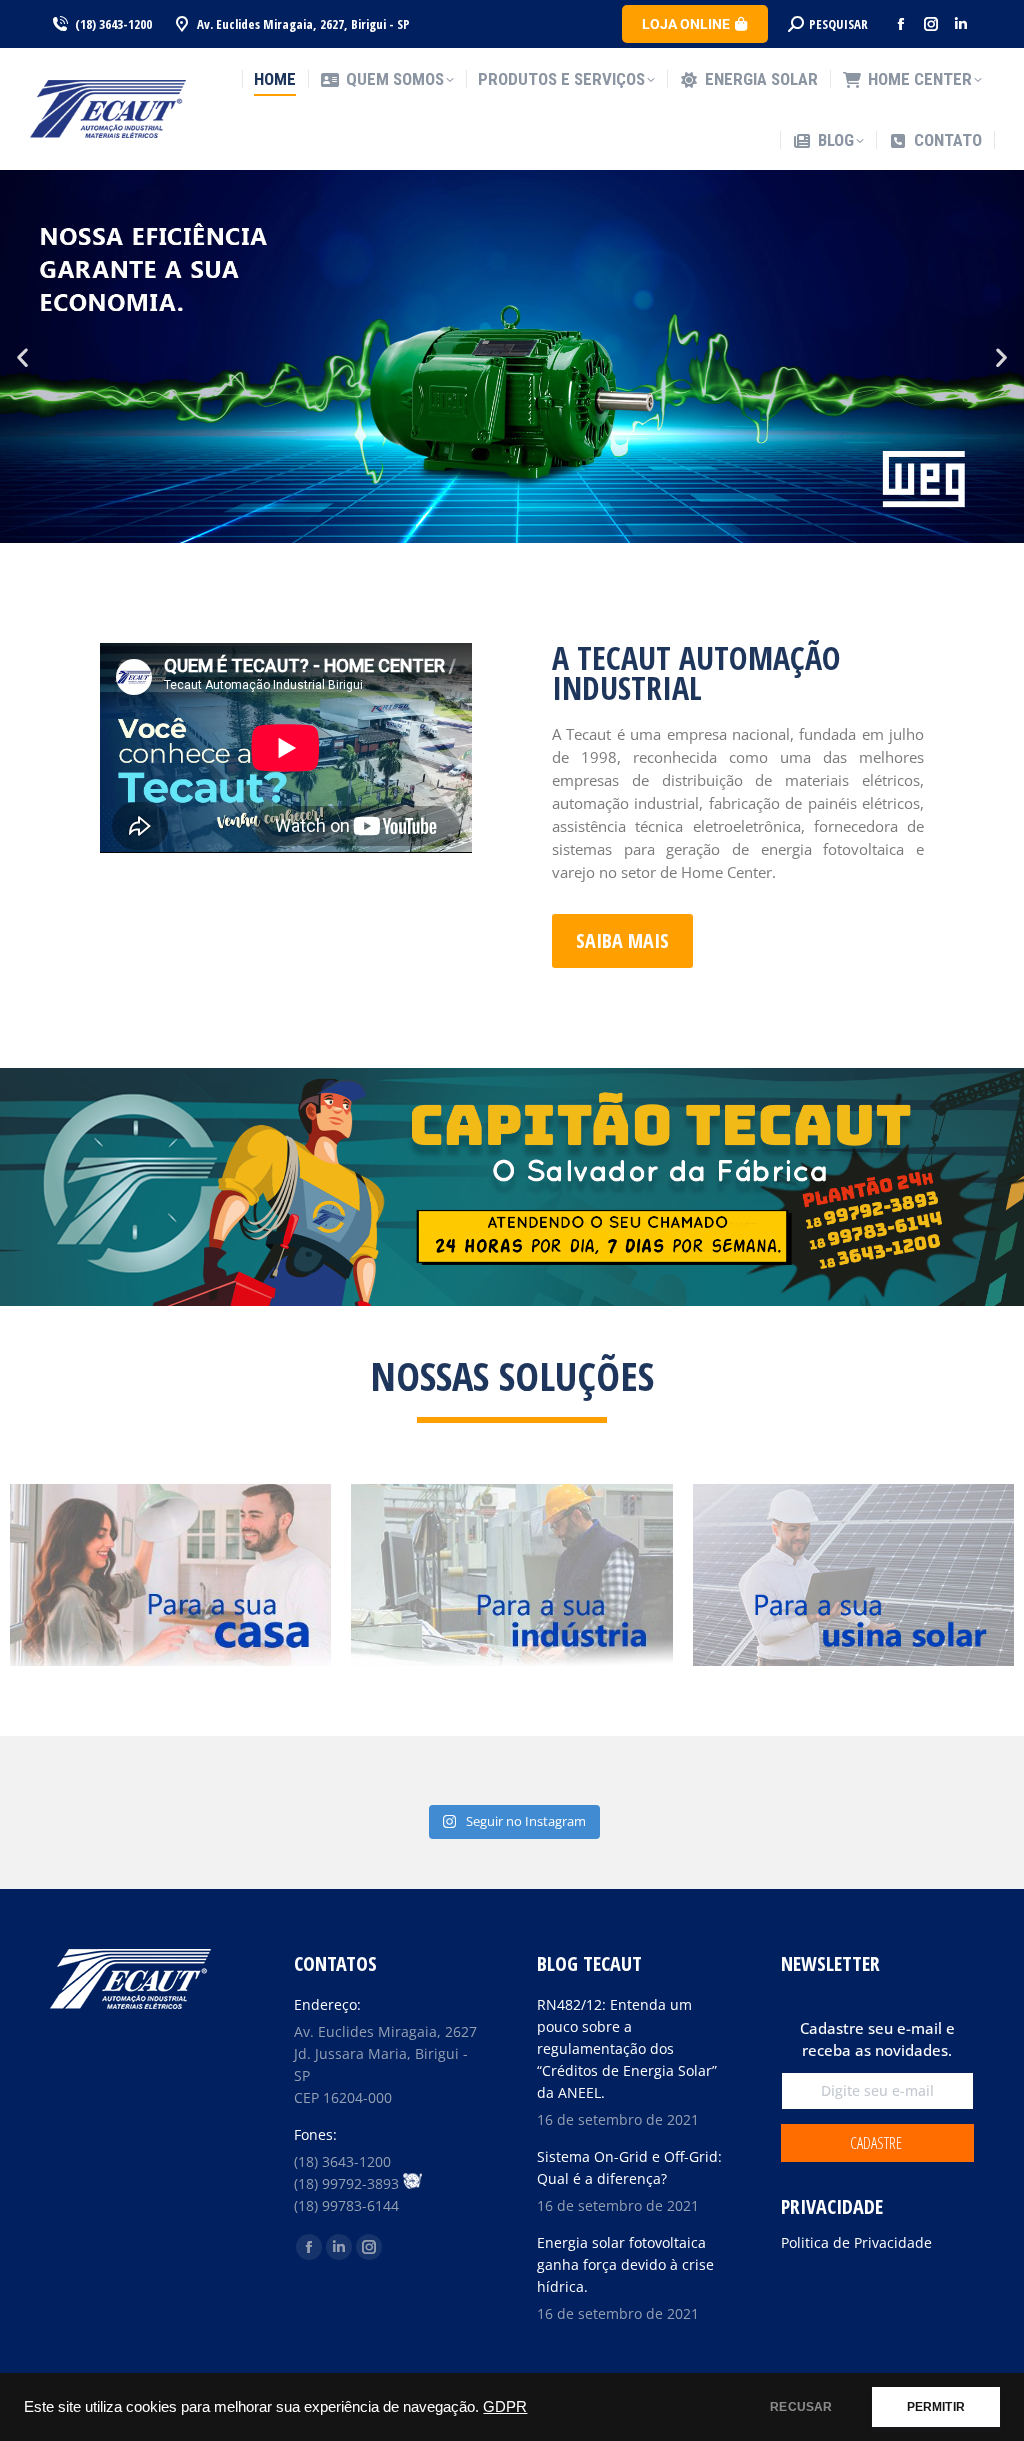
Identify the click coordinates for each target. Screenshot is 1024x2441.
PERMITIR (936, 2407)
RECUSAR (801, 2407)
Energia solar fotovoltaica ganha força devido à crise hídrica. (625, 2264)
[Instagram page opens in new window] (931, 24)
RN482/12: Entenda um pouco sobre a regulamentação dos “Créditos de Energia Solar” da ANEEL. (627, 2048)
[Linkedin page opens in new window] (961, 24)
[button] (22, 356)
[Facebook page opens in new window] (901, 24)
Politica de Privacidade (856, 2242)
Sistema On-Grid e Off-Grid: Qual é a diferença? (629, 2167)
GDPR (505, 2407)
